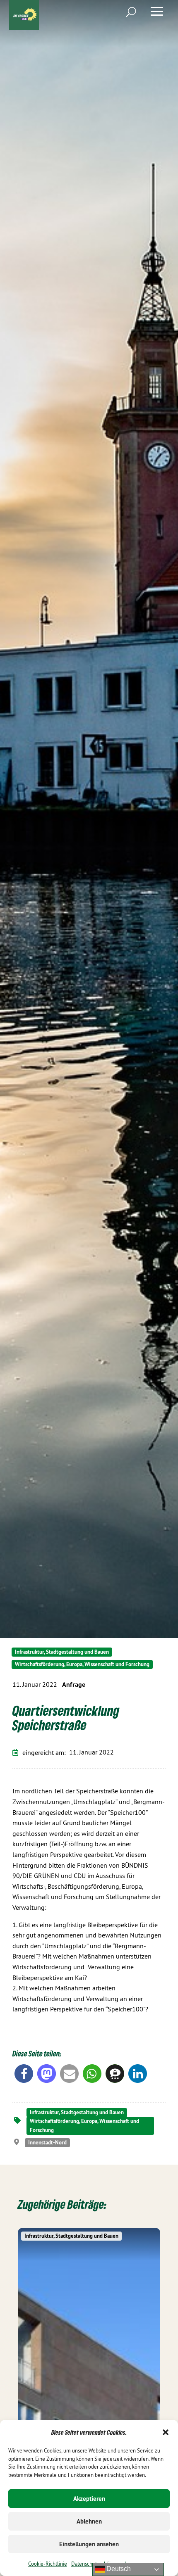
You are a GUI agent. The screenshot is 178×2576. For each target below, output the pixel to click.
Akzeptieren (89, 2499)
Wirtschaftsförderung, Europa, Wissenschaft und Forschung (82, 1664)
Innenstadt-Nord (47, 2143)
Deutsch (118, 2569)
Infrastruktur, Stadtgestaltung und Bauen (62, 1652)
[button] (166, 2432)
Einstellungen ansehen (89, 2544)
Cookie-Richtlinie (48, 2564)
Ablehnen (89, 2521)
